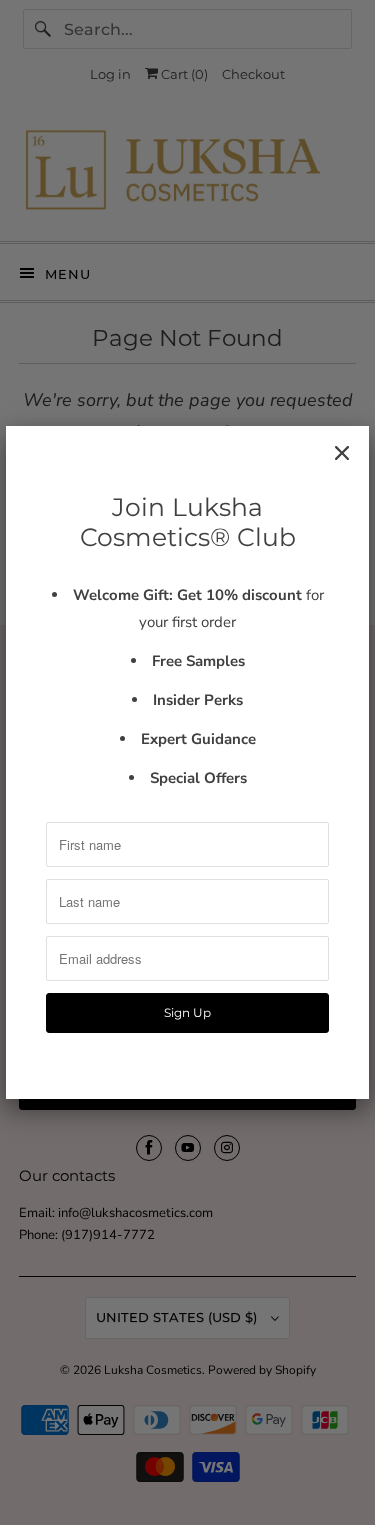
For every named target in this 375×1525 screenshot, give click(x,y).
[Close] (342, 453)
